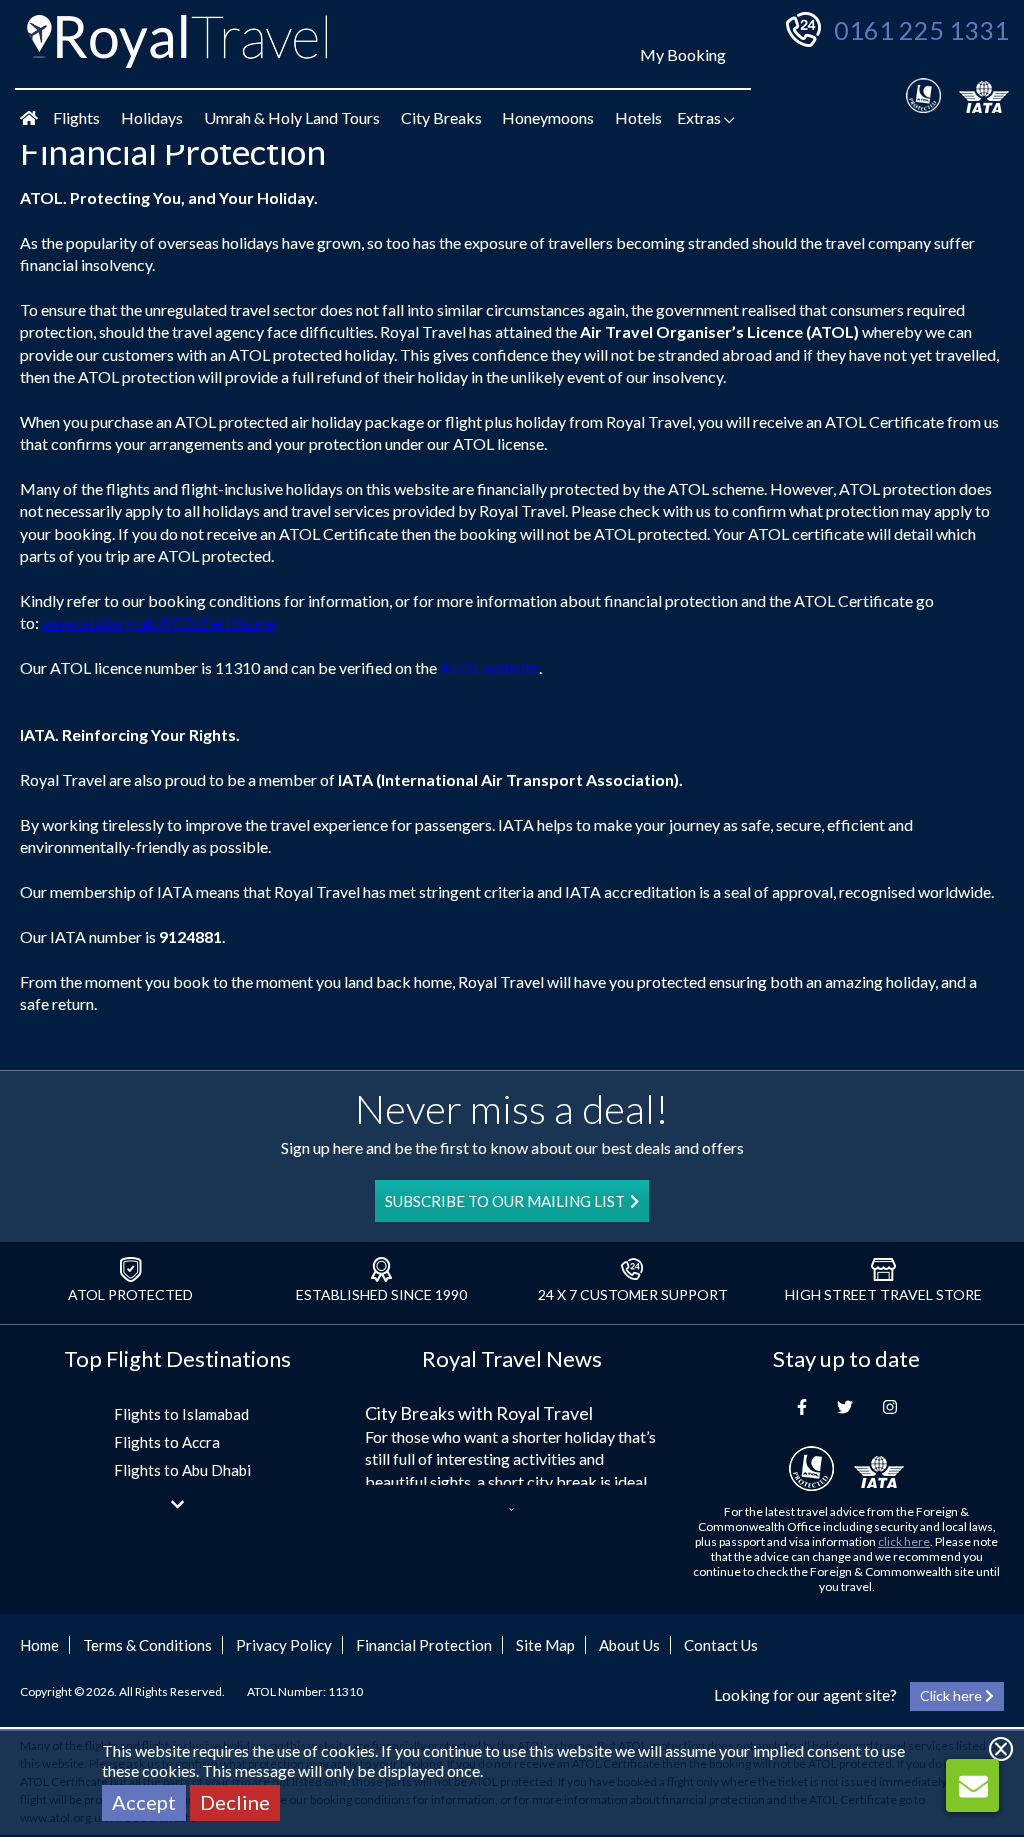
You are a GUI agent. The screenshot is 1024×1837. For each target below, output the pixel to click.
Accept (144, 1802)
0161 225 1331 (921, 30)
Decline (235, 1802)
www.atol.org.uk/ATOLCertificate (158, 622)
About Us (629, 1645)
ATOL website (489, 667)
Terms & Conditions (147, 1645)
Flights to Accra (167, 1442)
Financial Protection (424, 1645)
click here (904, 1541)
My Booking (683, 54)
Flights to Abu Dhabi (182, 1470)
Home (39, 1645)
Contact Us (721, 1645)
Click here (952, 1695)
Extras (700, 117)
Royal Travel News (512, 1358)
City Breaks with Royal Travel (479, 1413)
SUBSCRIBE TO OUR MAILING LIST (505, 1201)
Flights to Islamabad (181, 1414)
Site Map (545, 1645)
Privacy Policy (284, 1645)
